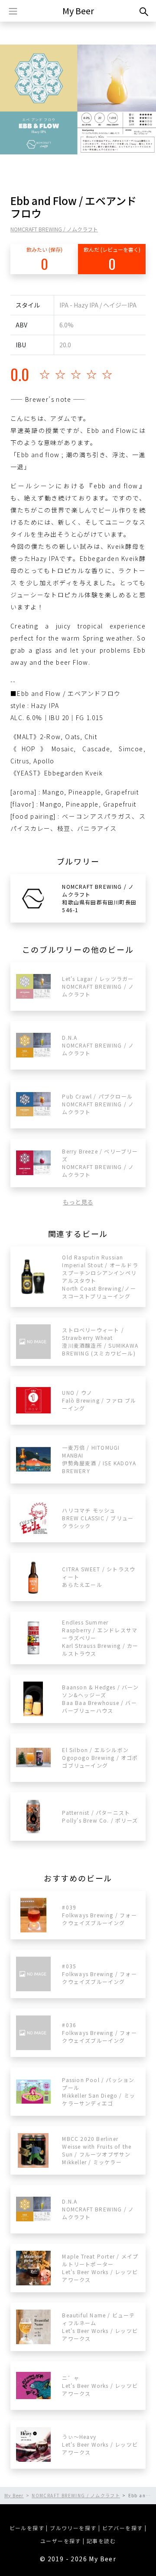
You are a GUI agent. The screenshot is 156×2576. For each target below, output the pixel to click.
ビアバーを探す (123, 2528)
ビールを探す (27, 2528)
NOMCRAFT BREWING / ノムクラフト (54, 229)
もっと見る (78, 1202)
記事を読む (101, 2541)
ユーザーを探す (61, 2541)
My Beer (78, 11)
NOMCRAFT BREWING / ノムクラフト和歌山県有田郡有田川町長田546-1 (99, 898)
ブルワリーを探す (73, 2528)
